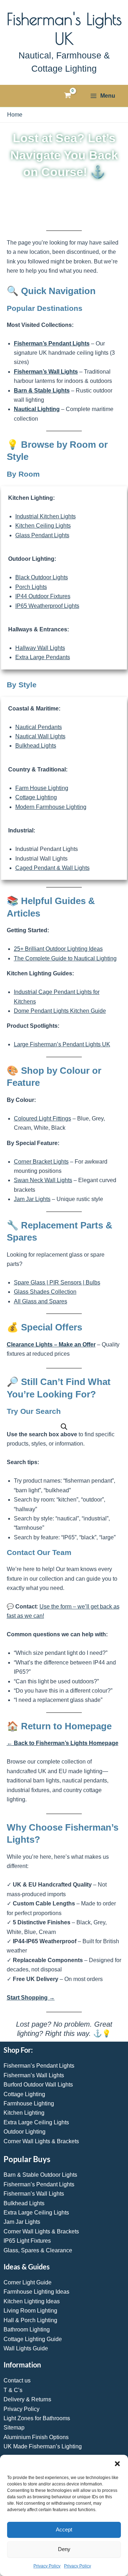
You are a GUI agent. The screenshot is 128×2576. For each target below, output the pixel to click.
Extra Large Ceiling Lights (36, 2122)
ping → (45, 1998)
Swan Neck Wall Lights (43, 1180)
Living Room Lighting (30, 2311)
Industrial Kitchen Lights (46, 516)
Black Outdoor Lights (42, 577)
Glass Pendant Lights (42, 535)
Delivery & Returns (27, 2399)
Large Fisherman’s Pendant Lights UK (62, 1044)
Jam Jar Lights (32, 1199)
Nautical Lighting (37, 409)
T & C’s (13, 2390)
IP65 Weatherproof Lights (47, 606)
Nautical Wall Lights (40, 736)
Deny (64, 2549)
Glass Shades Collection (45, 1292)
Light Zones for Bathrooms (37, 2418)
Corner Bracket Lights (41, 1162)
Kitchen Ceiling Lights (43, 526)
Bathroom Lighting (27, 2329)
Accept (64, 2529)
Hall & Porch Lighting (30, 2320)
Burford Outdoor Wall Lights (38, 2085)
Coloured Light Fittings (42, 1118)
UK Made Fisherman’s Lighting (43, 2446)
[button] (117, 2464)
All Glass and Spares (41, 1301)
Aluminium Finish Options (36, 2437)
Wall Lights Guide (26, 2348)
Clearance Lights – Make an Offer (51, 1345)
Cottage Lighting (36, 797)
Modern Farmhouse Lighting (51, 807)
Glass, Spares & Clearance (38, 2250)
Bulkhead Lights (36, 746)
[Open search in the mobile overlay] (64, 1427)
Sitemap (14, 2428)
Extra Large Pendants (43, 657)
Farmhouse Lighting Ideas (36, 2292)
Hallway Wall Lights (40, 648)
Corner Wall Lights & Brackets (41, 2141)
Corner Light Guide (28, 2282)
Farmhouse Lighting (29, 2103)
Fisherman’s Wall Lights (46, 372)
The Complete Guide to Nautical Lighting (65, 958)
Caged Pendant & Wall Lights (52, 868)
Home (15, 115)
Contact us (17, 2380)
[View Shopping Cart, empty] (68, 96)
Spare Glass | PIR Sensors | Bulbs (57, 1282)
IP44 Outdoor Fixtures (43, 596)
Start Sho (19, 1998)
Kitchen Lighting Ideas (32, 2301)
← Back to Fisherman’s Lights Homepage (63, 1743)
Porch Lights (31, 587)
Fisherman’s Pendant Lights (52, 343)
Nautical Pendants (39, 727)
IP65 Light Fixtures (27, 2241)
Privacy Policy (47, 2566)
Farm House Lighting (42, 788)
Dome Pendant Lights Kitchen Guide (60, 1011)
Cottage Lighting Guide (33, 2339)
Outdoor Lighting (25, 2132)
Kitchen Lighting (24, 2113)
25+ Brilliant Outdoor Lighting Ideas (58, 949)
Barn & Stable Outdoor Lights (40, 2175)
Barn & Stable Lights (42, 391)
